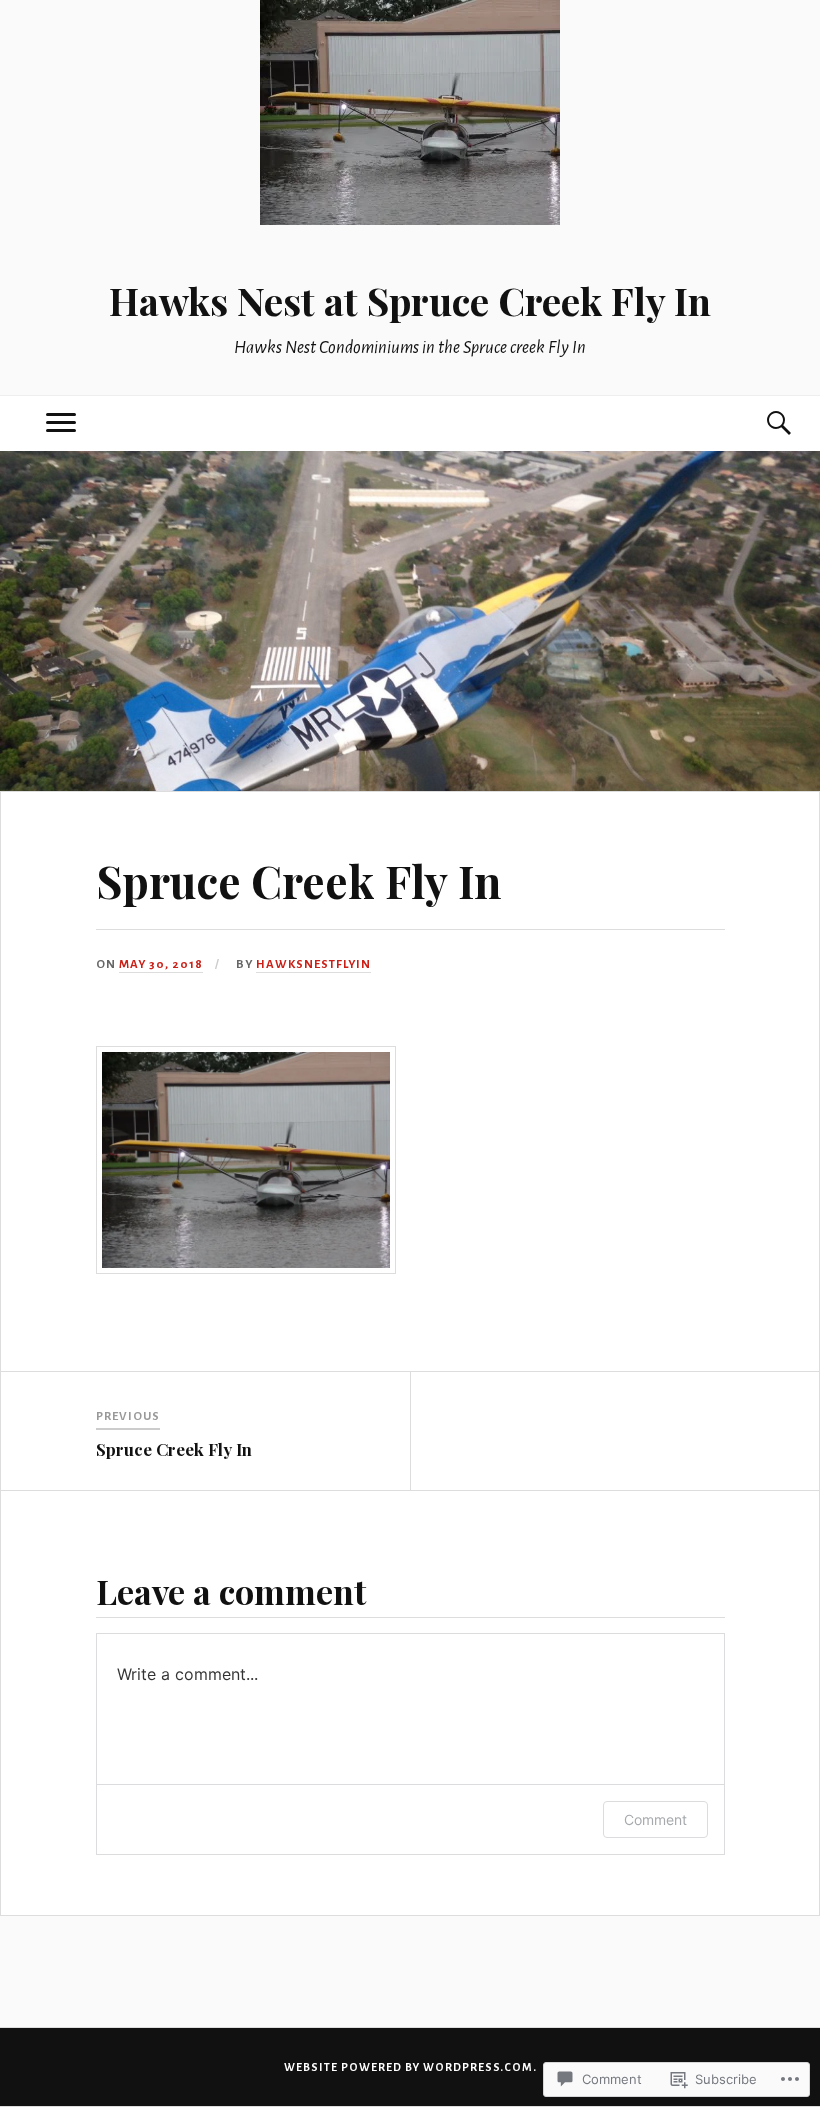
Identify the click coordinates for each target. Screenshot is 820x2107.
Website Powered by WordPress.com (408, 2067)
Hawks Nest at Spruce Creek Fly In (410, 300)
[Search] (759, 423)
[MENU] (61, 423)
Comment (655, 1819)
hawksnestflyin (313, 964)
